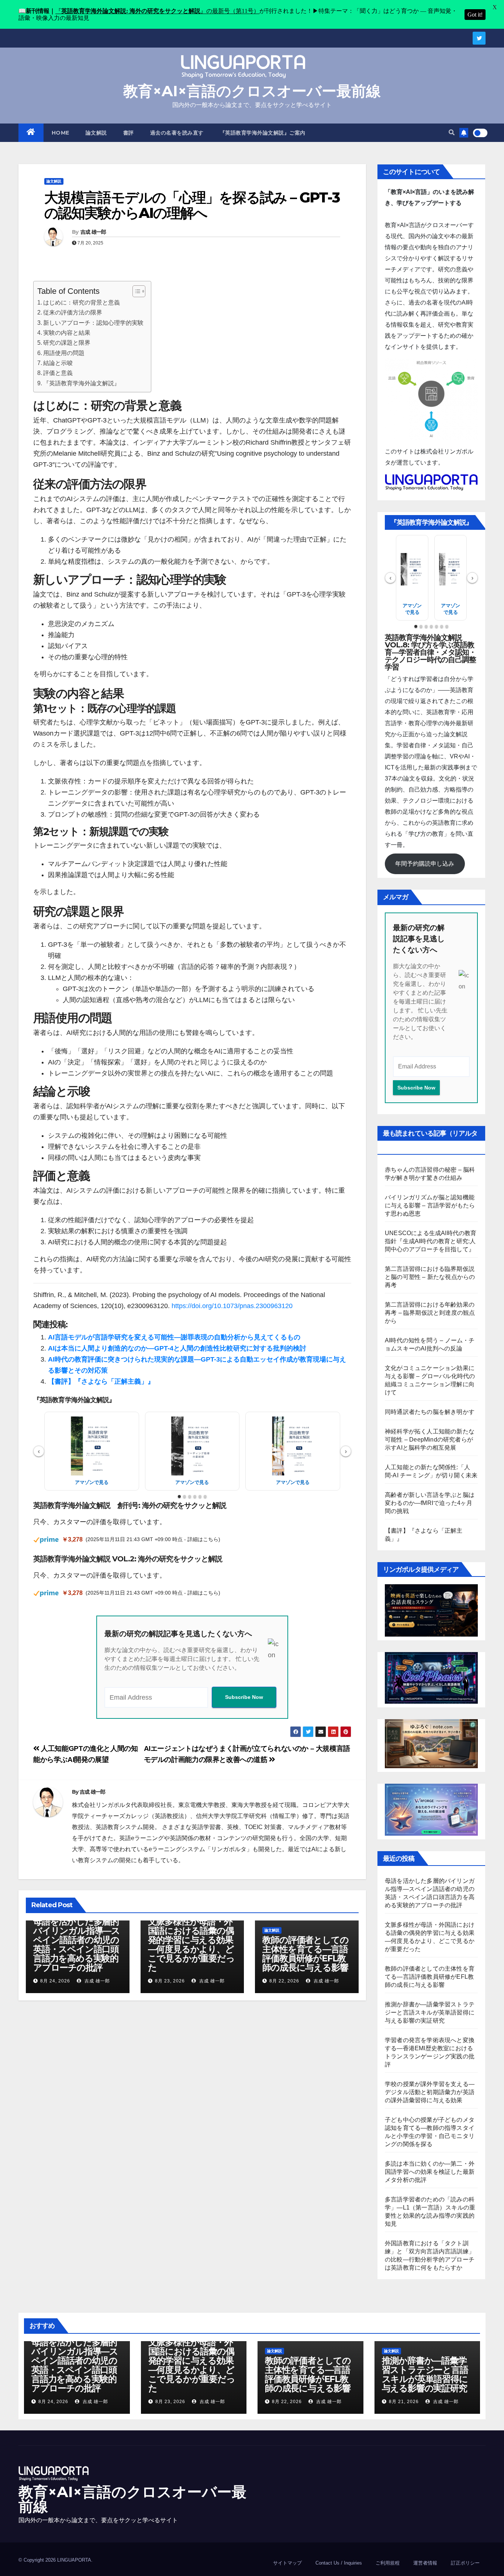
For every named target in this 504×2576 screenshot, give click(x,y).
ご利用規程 (388, 2563)
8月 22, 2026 (284, 1981)
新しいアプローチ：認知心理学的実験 (93, 323)
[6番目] (205, 1496)
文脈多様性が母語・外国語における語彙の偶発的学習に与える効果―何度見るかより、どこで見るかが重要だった (191, 1944)
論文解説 (96, 133)
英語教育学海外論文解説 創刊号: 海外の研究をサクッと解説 (130, 1505)
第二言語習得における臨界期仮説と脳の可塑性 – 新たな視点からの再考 (430, 1277)
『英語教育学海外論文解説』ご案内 (263, 133)
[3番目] (190, 1496)
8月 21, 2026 (404, 2402)
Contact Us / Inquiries (339, 2563)
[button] (452, 133)
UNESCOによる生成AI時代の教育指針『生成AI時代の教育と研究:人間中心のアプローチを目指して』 (431, 1241)
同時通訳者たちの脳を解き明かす (430, 1412)
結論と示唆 (58, 363)
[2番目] (184, 1496)
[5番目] (200, 1496)
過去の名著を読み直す (177, 133)
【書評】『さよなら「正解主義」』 (101, 1381)
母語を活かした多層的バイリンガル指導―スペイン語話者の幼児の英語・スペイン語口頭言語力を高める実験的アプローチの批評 (77, 1944)
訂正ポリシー (465, 2563)
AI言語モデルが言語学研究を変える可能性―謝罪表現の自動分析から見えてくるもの (174, 1337)
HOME (61, 133)
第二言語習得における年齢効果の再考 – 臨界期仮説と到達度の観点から (430, 1313)
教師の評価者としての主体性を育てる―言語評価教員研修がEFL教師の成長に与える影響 (305, 1954)
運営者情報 (425, 2563)
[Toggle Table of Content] (135, 291)
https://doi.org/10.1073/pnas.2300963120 (232, 1306)
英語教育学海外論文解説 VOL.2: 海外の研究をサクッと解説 (128, 1559)
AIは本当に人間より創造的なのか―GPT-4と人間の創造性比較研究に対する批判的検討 (177, 1348)
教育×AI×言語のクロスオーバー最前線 (252, 91)
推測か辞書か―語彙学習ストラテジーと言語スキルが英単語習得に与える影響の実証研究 (430, 2012)
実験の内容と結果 (67, 333)
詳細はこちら (203, 1539)
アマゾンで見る (92, 1482)
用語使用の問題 (64, 353)
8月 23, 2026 (170, 1981)
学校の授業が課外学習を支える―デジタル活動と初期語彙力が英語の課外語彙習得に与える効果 (430, 2092)
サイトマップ (287, 2563)
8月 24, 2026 (55, 1981)
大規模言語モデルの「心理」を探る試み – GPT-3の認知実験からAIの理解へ (192, 205)
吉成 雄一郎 (93, 232)
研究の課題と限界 (67, 343)
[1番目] (179, 1496)
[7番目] (447, 626)
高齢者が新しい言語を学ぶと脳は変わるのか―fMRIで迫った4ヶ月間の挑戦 (430, 1503)
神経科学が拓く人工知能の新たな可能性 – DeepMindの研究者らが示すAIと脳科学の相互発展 (430, 1440)
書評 (129, 133)
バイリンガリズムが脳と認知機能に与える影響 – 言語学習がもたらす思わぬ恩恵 (430, 1205)
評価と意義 (58, 373)
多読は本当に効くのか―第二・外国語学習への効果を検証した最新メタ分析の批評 (430, 2172)
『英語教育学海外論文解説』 (82, 383)
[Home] (31, 133)
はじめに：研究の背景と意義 (82, 302)
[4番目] (195, 1496)
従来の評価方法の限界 (73, 312)
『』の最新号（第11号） (157, 11)
